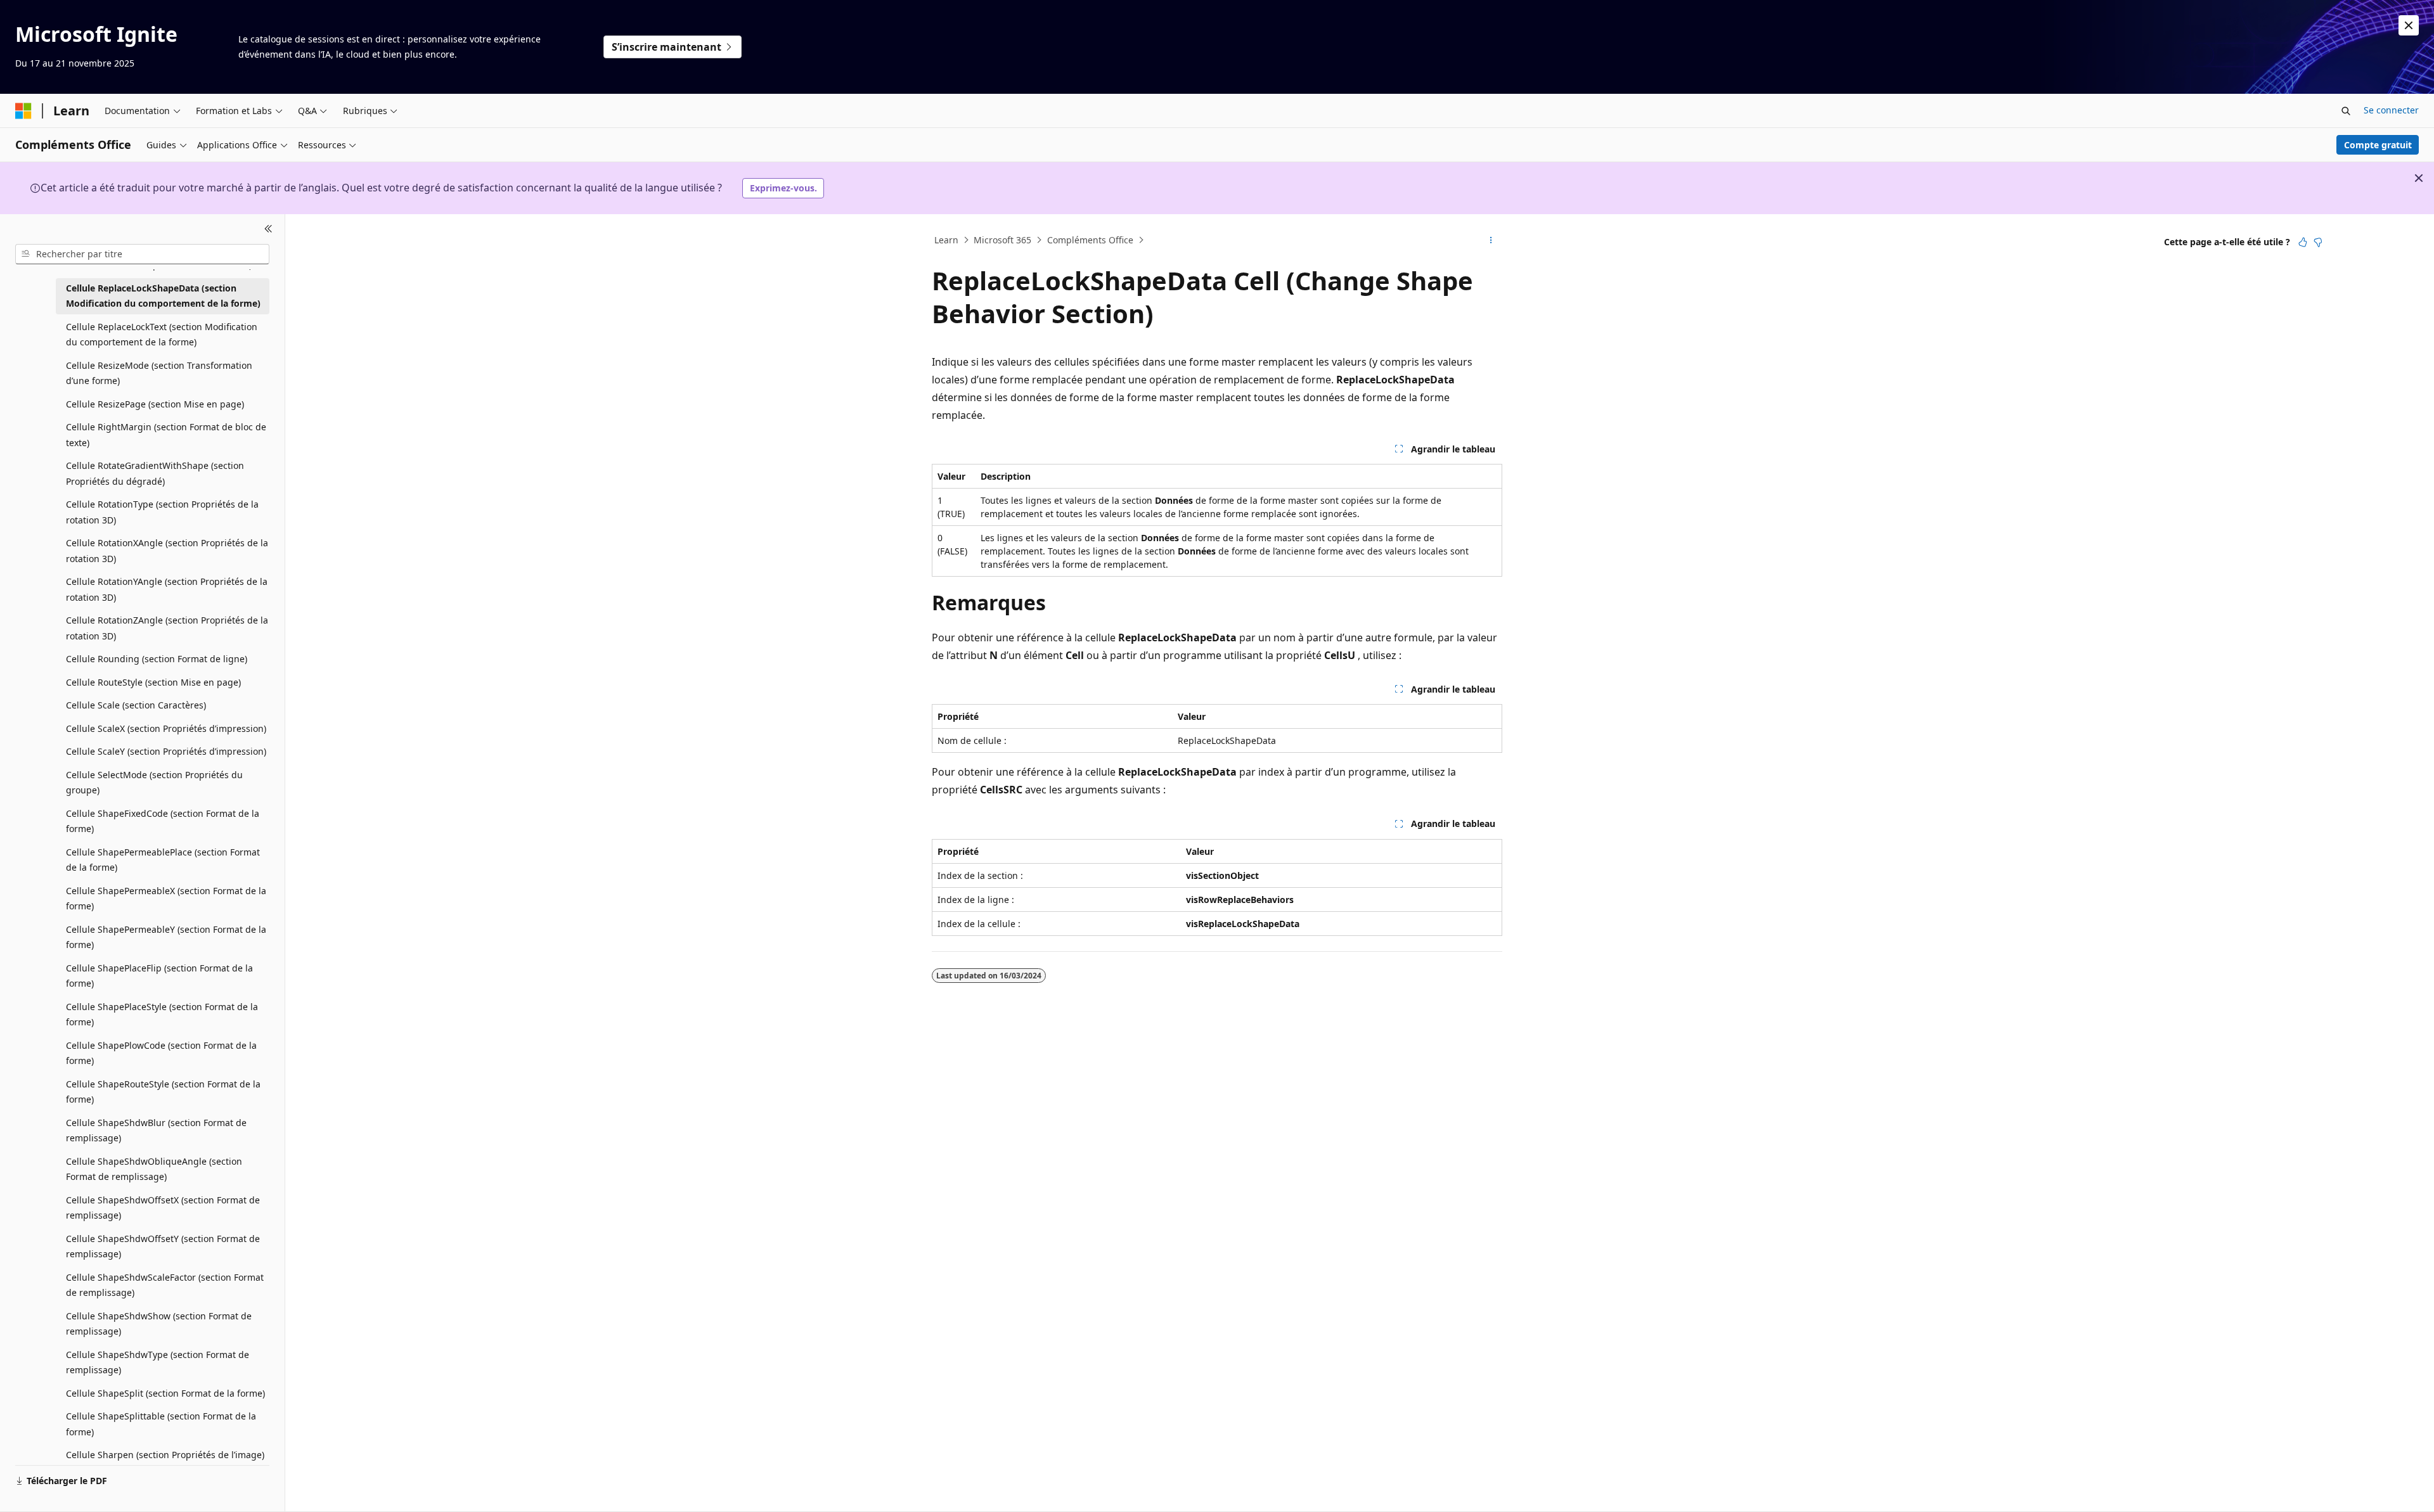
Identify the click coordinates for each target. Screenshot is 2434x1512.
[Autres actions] (1491, 240)
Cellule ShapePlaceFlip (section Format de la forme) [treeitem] (159, 976)
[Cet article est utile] (2303, 242)
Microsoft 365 (1002, 240)
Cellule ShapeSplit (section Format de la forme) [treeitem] (165, 1393)
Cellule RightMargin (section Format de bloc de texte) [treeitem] (166, 435)
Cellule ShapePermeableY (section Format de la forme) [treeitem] (166, 937)
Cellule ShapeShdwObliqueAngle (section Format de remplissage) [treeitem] (154, 1169)
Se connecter (2391, 110)
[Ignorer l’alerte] (2409, 25)
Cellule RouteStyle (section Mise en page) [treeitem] (153, 682)
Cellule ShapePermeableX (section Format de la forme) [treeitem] (166, 899)
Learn (946, 240)
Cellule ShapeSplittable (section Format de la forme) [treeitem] (161, 1424)
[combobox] (142, 254)
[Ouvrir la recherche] (2346, 111)
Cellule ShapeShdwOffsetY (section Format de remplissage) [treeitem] (163, 1246)
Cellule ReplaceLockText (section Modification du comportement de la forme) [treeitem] (162, 335)
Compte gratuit (2378, 145)
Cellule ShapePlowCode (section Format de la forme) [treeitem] (161, 1053)
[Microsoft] (23, 111)
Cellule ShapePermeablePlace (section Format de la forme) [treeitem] (163, 860)
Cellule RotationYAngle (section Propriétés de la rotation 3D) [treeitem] (167, 589)
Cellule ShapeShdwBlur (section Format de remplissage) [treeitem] (156, 1131)
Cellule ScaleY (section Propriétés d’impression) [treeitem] (166, 751)
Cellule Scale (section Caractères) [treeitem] (136, 705)
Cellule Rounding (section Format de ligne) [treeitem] (157, 659)
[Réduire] (268, 229)
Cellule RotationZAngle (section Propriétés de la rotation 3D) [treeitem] (167, 628)
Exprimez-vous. (783, 188)
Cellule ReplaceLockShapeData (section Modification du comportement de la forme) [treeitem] (163, 296)
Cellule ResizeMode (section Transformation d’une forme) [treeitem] (159, 373)
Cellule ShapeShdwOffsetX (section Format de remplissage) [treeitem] (163, 1208)
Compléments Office (1090, 240)
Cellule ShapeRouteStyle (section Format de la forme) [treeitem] (163, 1092)
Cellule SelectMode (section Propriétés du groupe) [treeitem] (154, 783)
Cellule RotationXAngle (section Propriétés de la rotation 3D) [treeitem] (167, 551)
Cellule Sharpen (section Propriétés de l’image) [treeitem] (165, 1455)
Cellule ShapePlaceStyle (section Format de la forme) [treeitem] (162, 1015)
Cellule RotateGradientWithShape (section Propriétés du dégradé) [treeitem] (155, 473)
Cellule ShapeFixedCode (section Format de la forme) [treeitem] (163, 821)
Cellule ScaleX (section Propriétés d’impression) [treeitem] (166, 728)
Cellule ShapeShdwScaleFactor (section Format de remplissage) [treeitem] (165, 1285)
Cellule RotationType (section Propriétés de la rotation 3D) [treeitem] (162, 512)
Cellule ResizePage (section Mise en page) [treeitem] (155, 404)
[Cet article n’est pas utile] (2318, 242)
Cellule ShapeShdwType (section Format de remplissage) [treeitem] (158, 1362)
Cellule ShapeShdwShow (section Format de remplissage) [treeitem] (159, 1324)
